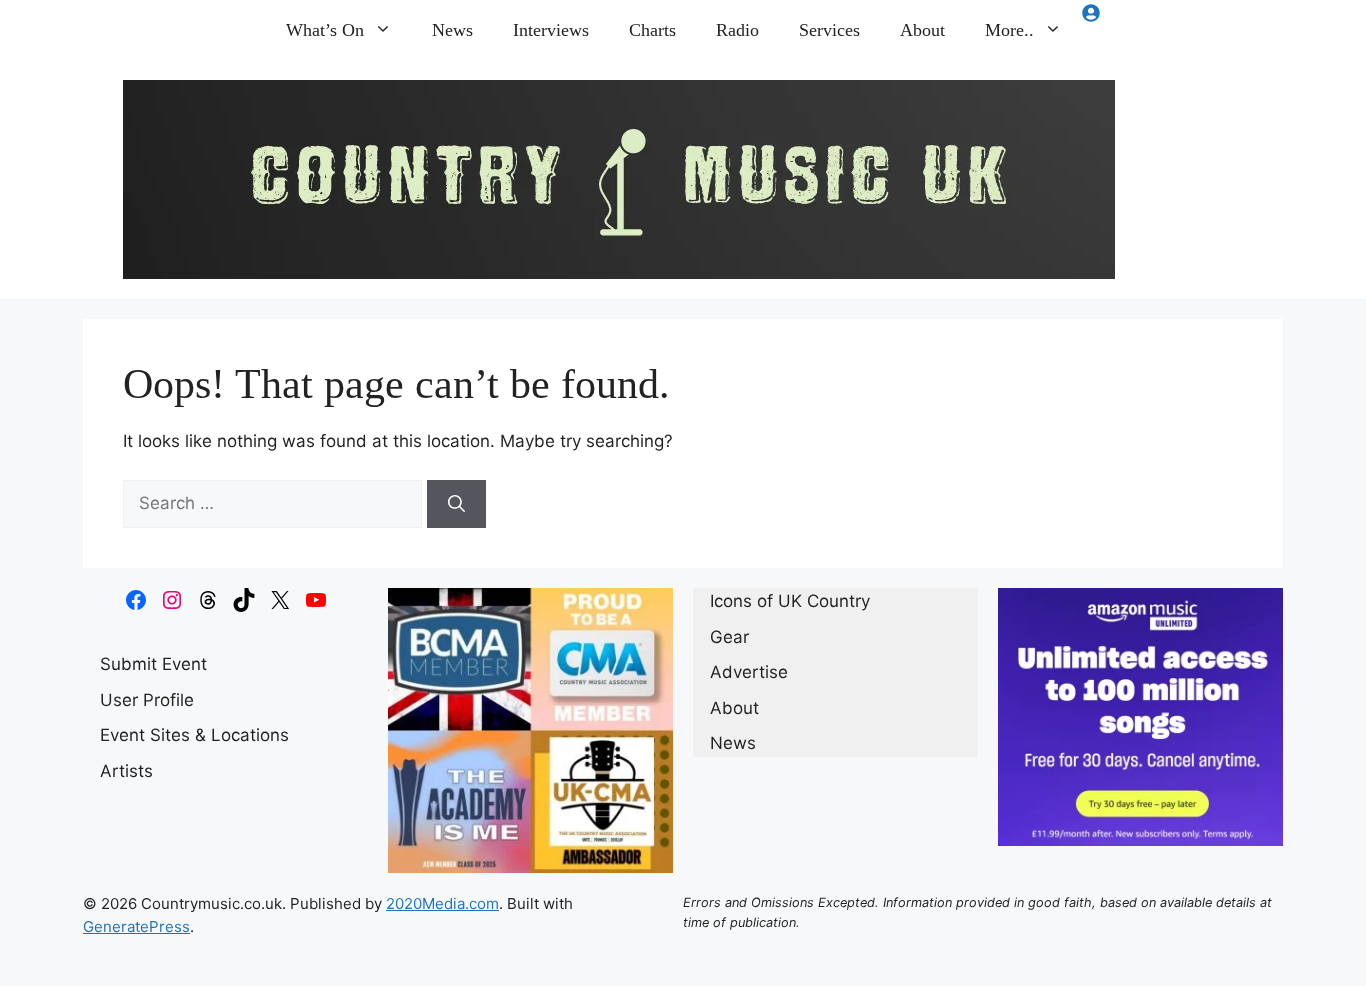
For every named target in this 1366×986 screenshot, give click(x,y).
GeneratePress (136, 926)
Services (829, 30)
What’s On (325, 30)
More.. (1009, 30)
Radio (737, 30)
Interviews (551, 30)
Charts (652, 30)
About (922, 30)
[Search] (456, 504)
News (452, 30)
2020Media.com (442, 903)
